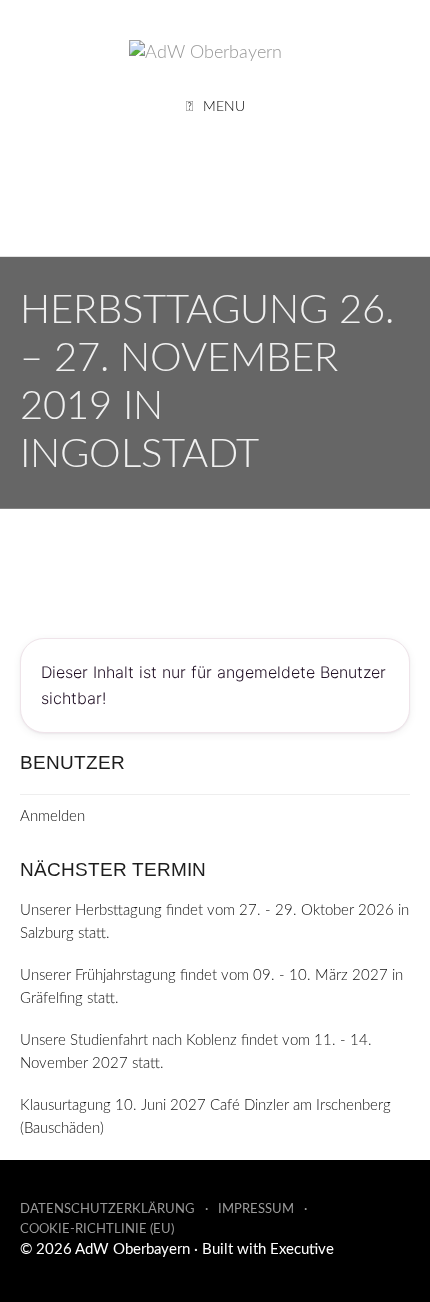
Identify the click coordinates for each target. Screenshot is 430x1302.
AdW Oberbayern (132, 1249)
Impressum (256, 1209)
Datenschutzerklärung (107, 1209)
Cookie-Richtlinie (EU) (97, 1229)
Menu (224, 107)
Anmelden (52, 816)
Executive (302, 1249)
